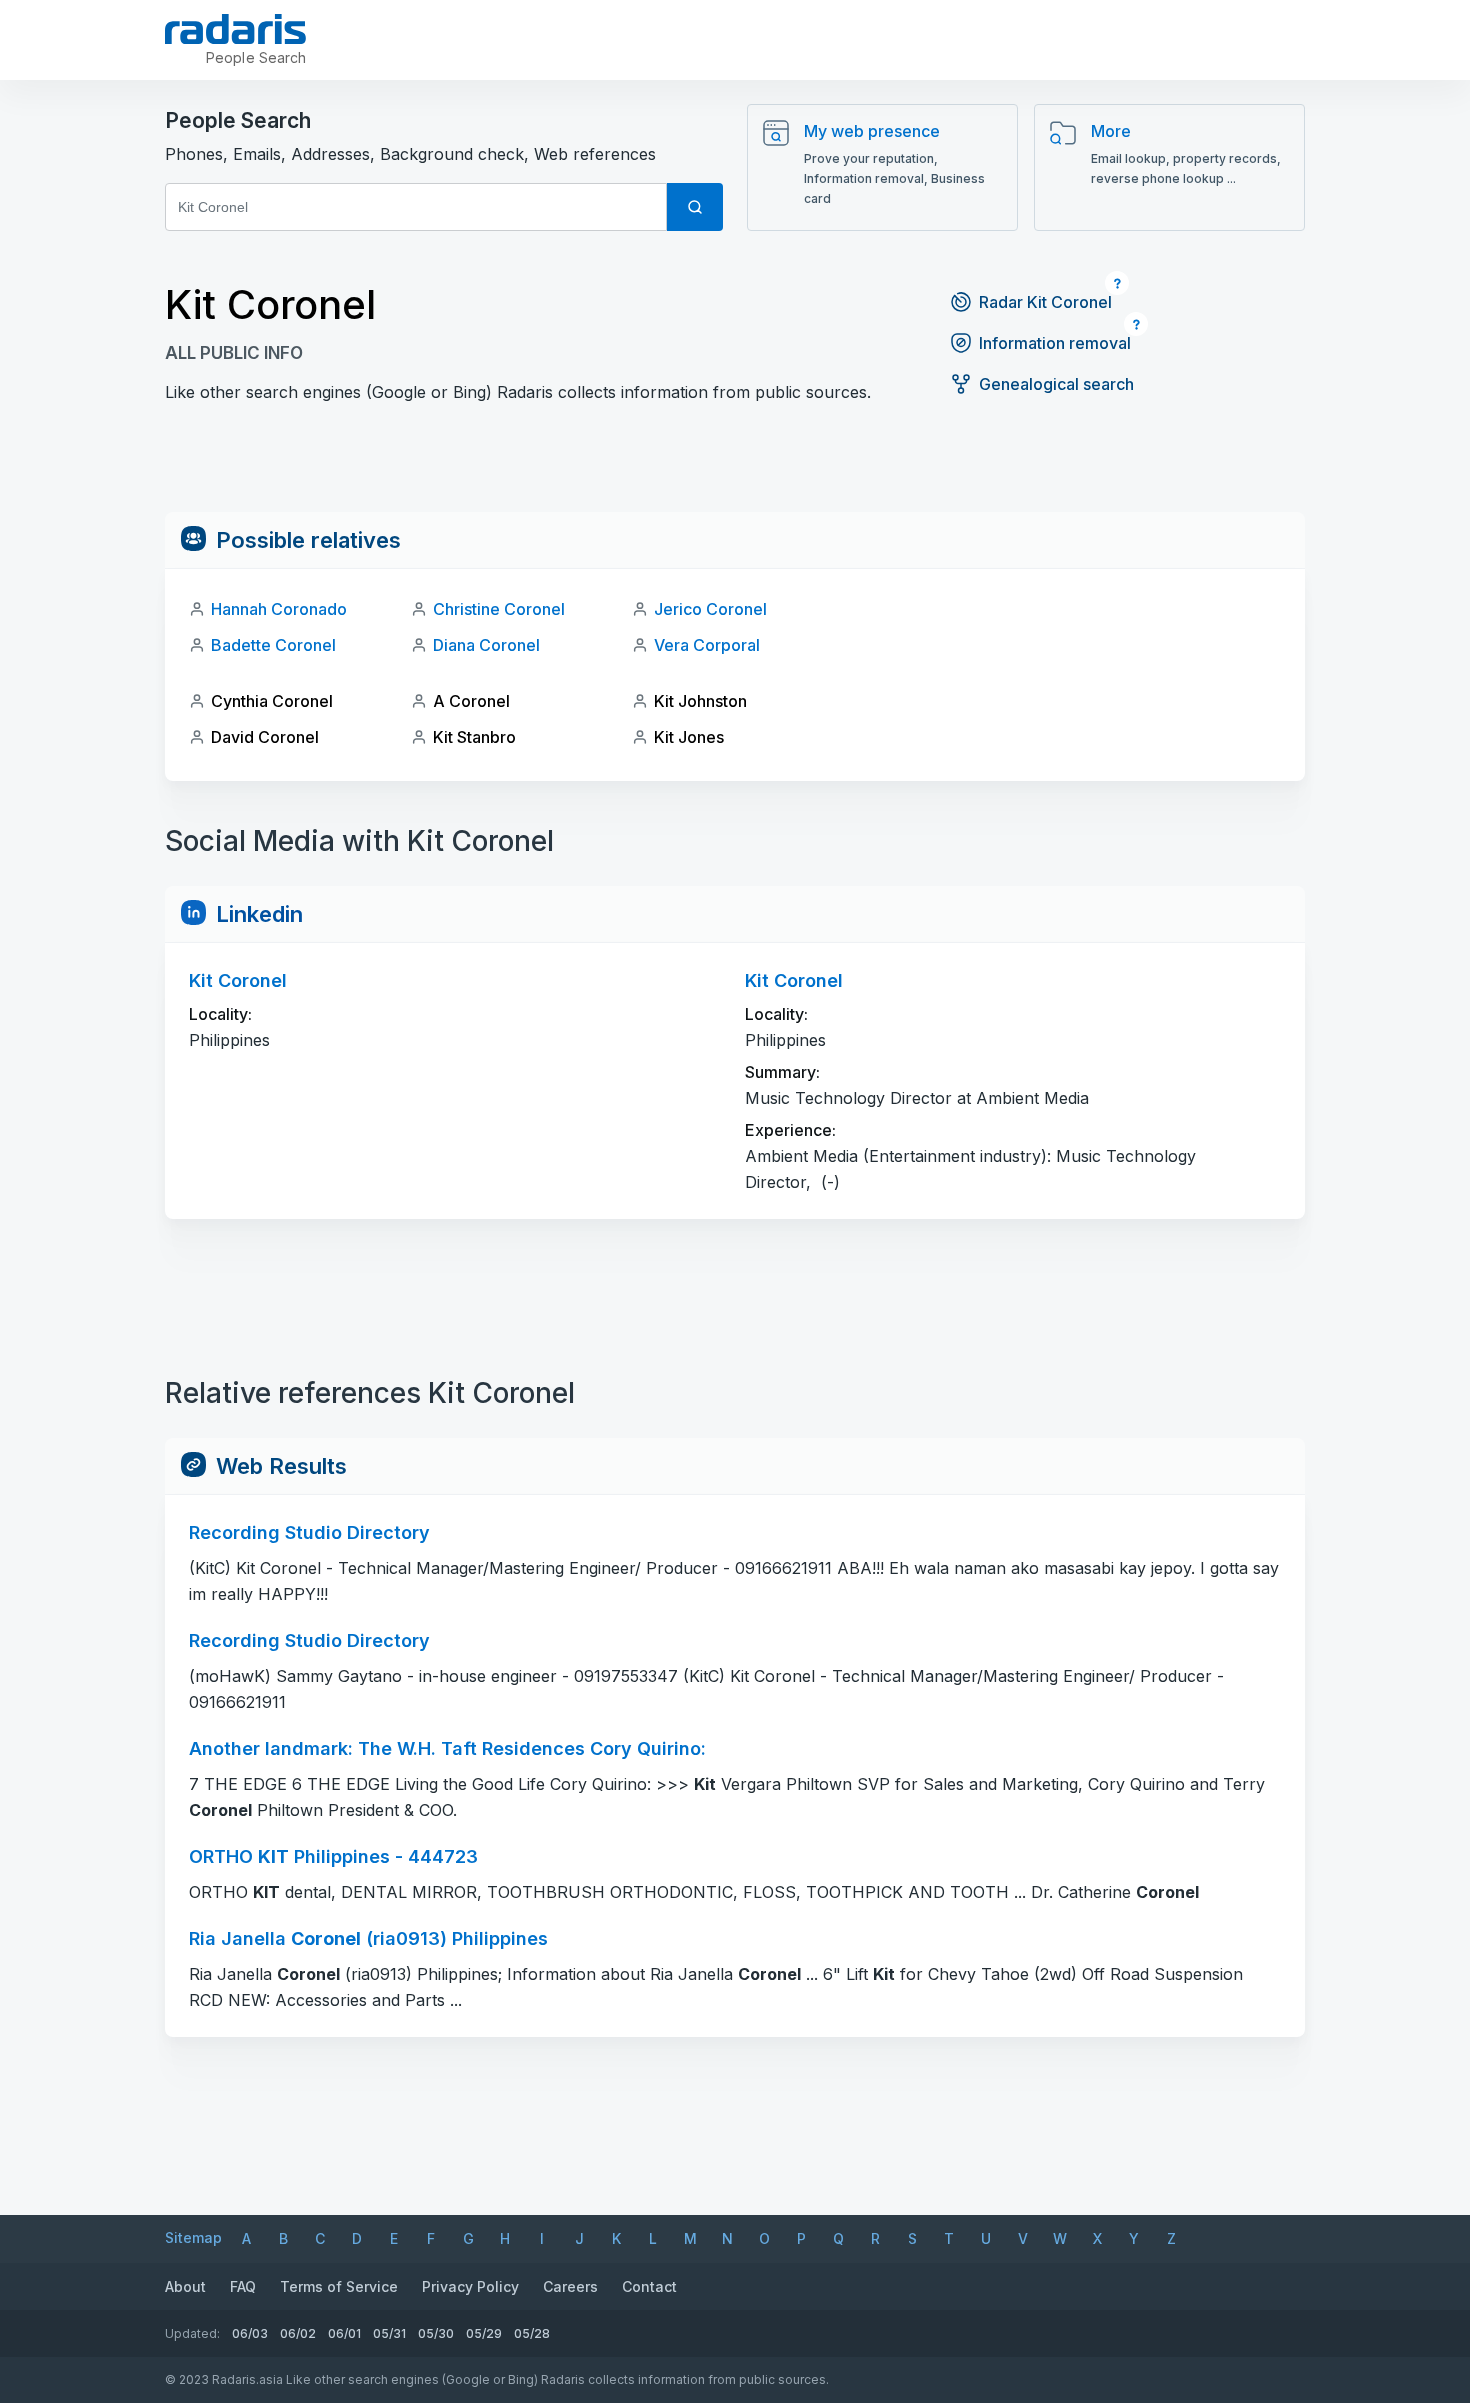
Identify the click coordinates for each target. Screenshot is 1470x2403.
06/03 (250, 2333)
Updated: (192, 2333)
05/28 (532, 2333)
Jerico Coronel (710, 609)
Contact (649, 2286)
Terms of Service (339, 2286)
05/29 (484, 2333)
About (185, 2286)
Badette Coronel (273, 645)
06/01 (344, 2333)
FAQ (243, 2286)
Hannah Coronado (279, 609)
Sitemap (193, 2237)
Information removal (1055, 343)
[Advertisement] (735, 467)
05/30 (436, 2333)
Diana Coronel (486, 645)
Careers (570, 2286)
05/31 (389, 2333)
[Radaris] (235, 29)
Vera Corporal (707, 645)
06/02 (298, 2333)
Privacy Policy (470, 2286)
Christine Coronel (499, 609)
